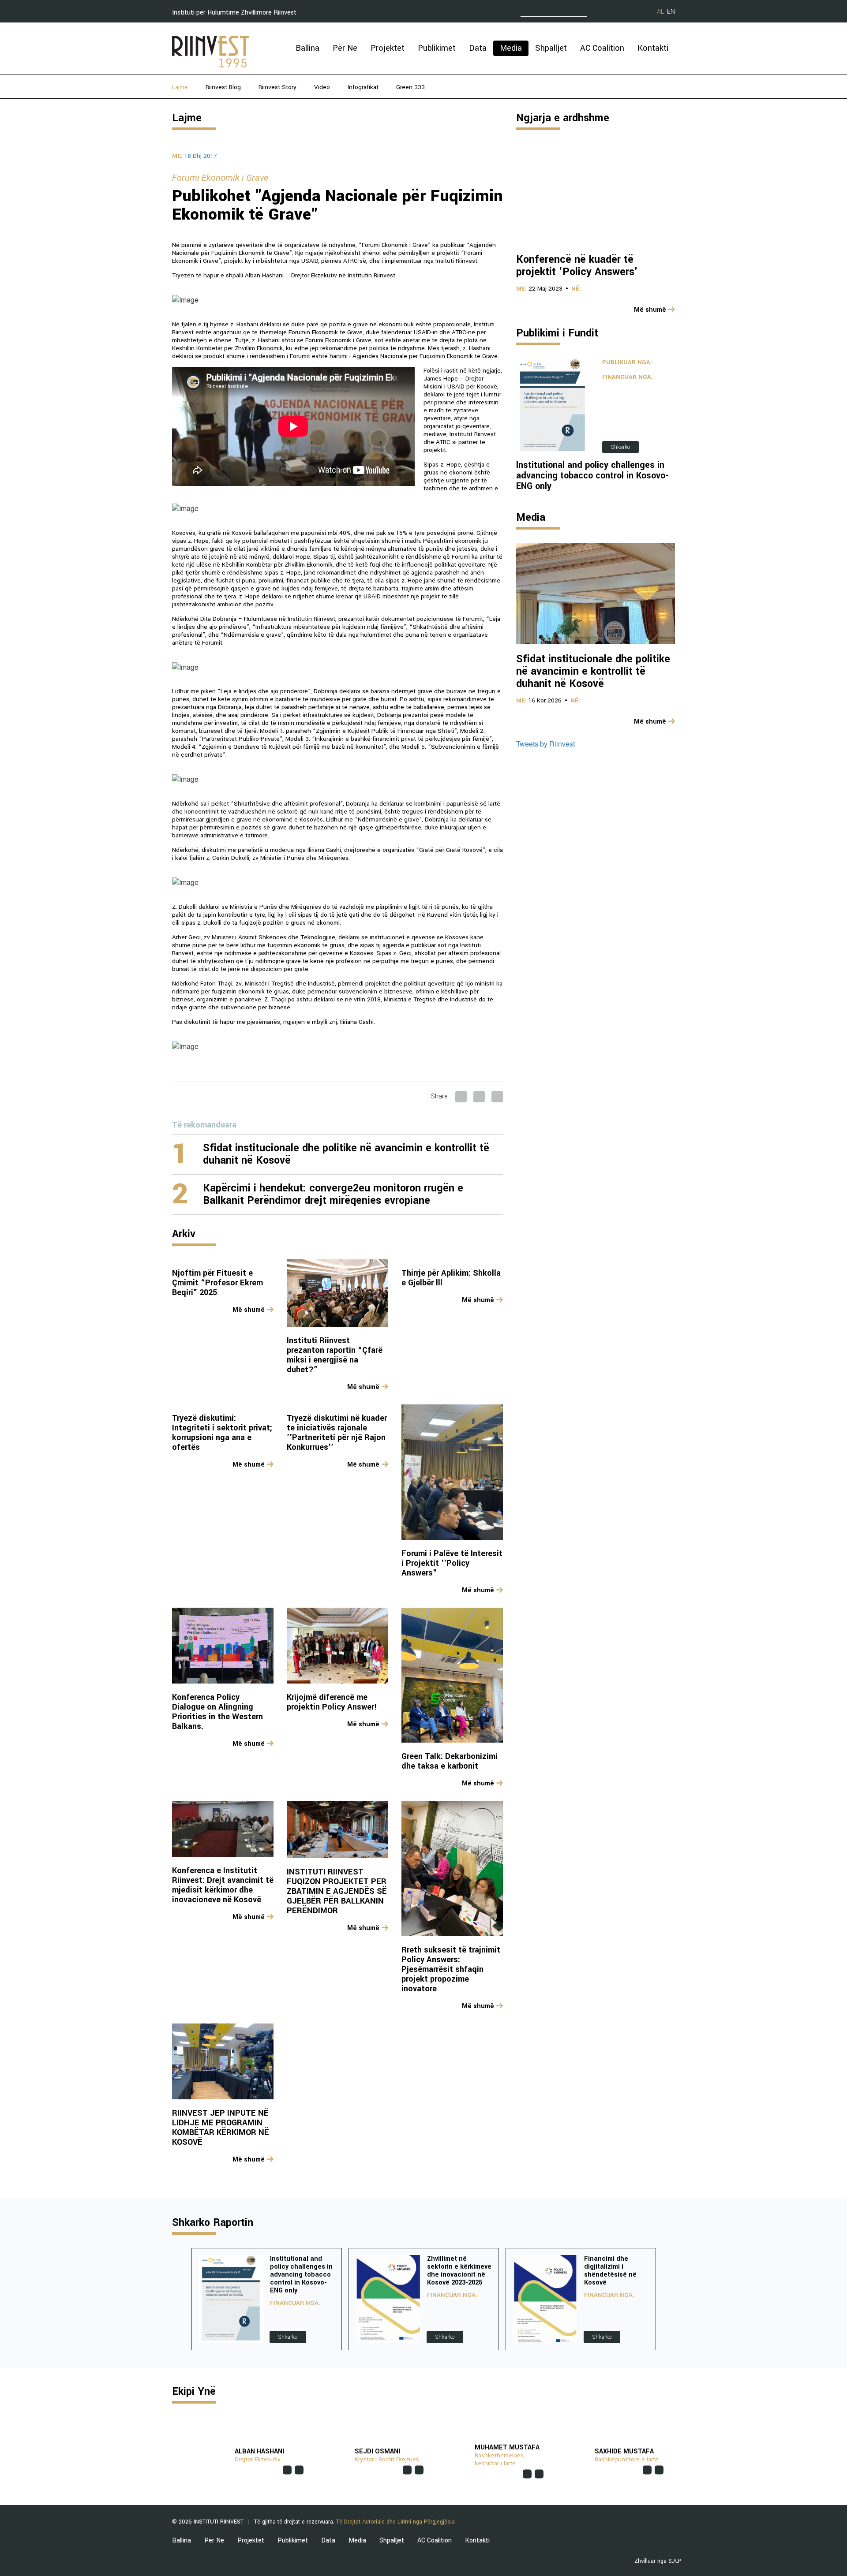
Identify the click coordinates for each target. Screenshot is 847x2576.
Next (668, 2299)
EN (671, 12)
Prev (179, 2299)
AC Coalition (602, 48)
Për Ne (345, 48)
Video (322, 87)
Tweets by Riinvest (545, 744)
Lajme (180, 87)
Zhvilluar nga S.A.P (658, 2561)
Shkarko (620, 447)
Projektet (388, 48)
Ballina (307, 48)
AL (660, 12)
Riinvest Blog (223, 87)
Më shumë (249, 1310)
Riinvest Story (277, 87)
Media (511, 48)
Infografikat (363, 87)
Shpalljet (551, 48)
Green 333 (410, 87)
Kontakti (653, 48)
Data (478, 48)
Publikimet (437, 48)
